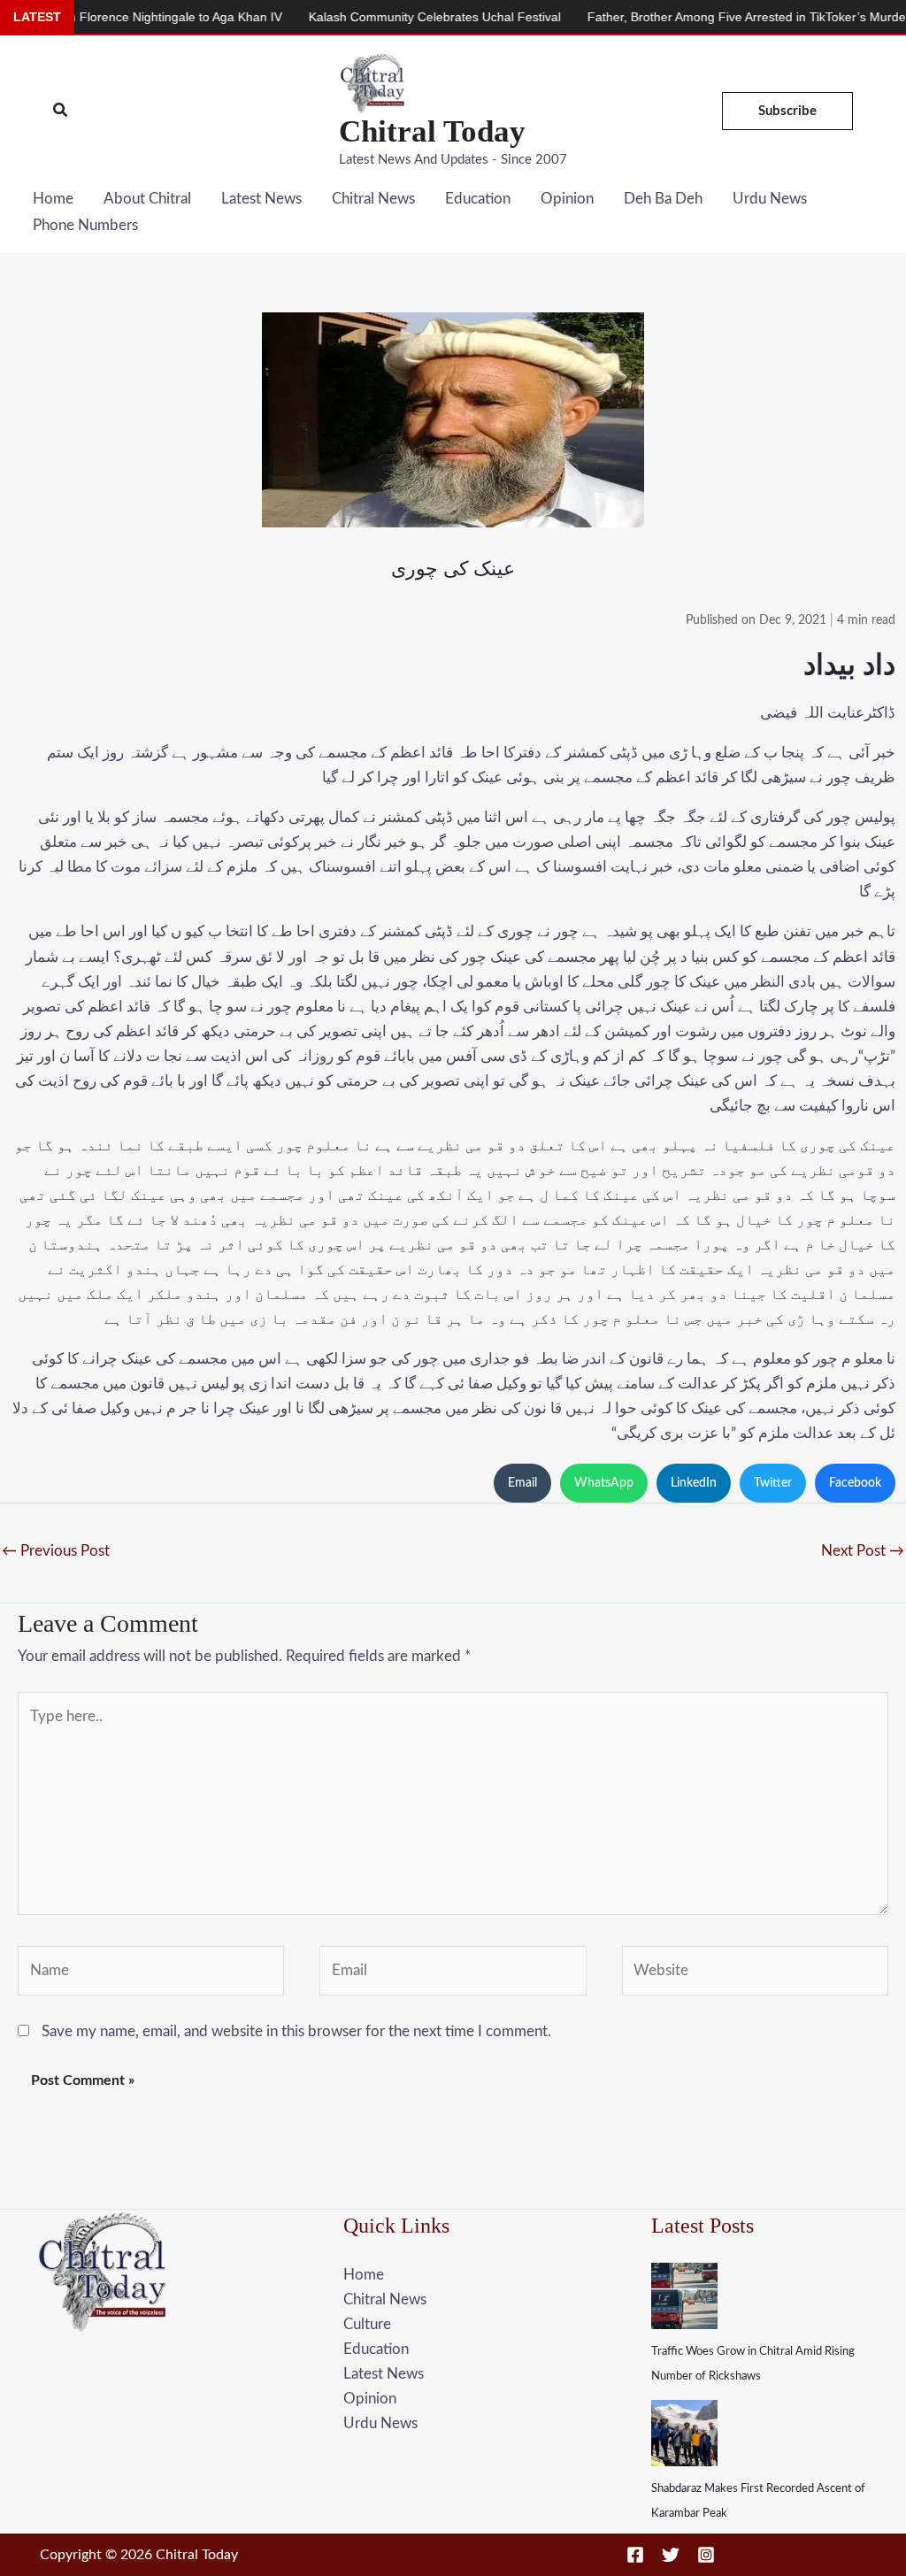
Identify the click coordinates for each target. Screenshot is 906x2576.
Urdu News (770, 199)
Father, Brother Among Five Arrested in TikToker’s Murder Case (712, 17)
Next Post (863, 1551)
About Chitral (147, 199)
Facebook (855, 1483)
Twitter (773, 1483)
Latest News (261, 199)
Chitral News (373, 199)
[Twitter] (671, 2555)
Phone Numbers (85, 225)
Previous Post (56, 1551)
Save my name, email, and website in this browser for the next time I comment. (296, 2031)
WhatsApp (604, 1483)
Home (53, 199)
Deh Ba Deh (663, 199)
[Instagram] (706, 2555)
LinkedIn (694, 1483)
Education (478, 199)
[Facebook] (635, 2555)
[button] (61, 111)
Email (522, 1483)
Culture (367, 2324)
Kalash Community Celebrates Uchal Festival (382, 17)
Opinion (567, 199)
